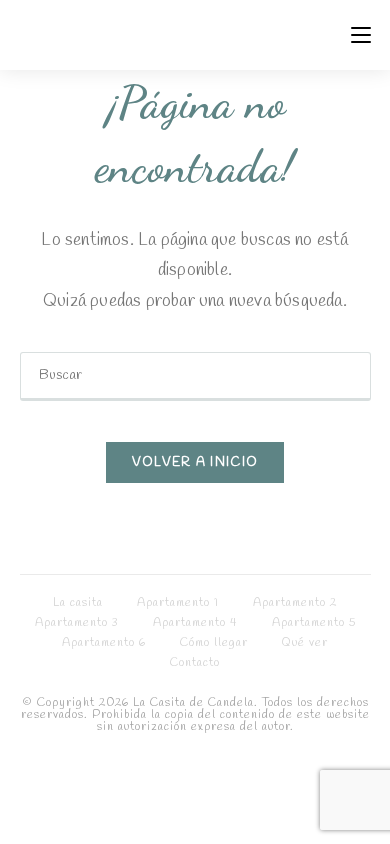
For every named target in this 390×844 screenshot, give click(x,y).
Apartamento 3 (77, 623)
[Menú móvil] (361, 35)
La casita (78, 603)
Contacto (195, 663)
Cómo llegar (214, 643)
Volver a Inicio (195, 462)
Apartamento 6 (104, 643)
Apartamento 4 (195, 623)
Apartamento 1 (178, 603)
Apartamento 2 (295, 603)
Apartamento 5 (314, 623)
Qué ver (305, 643)
